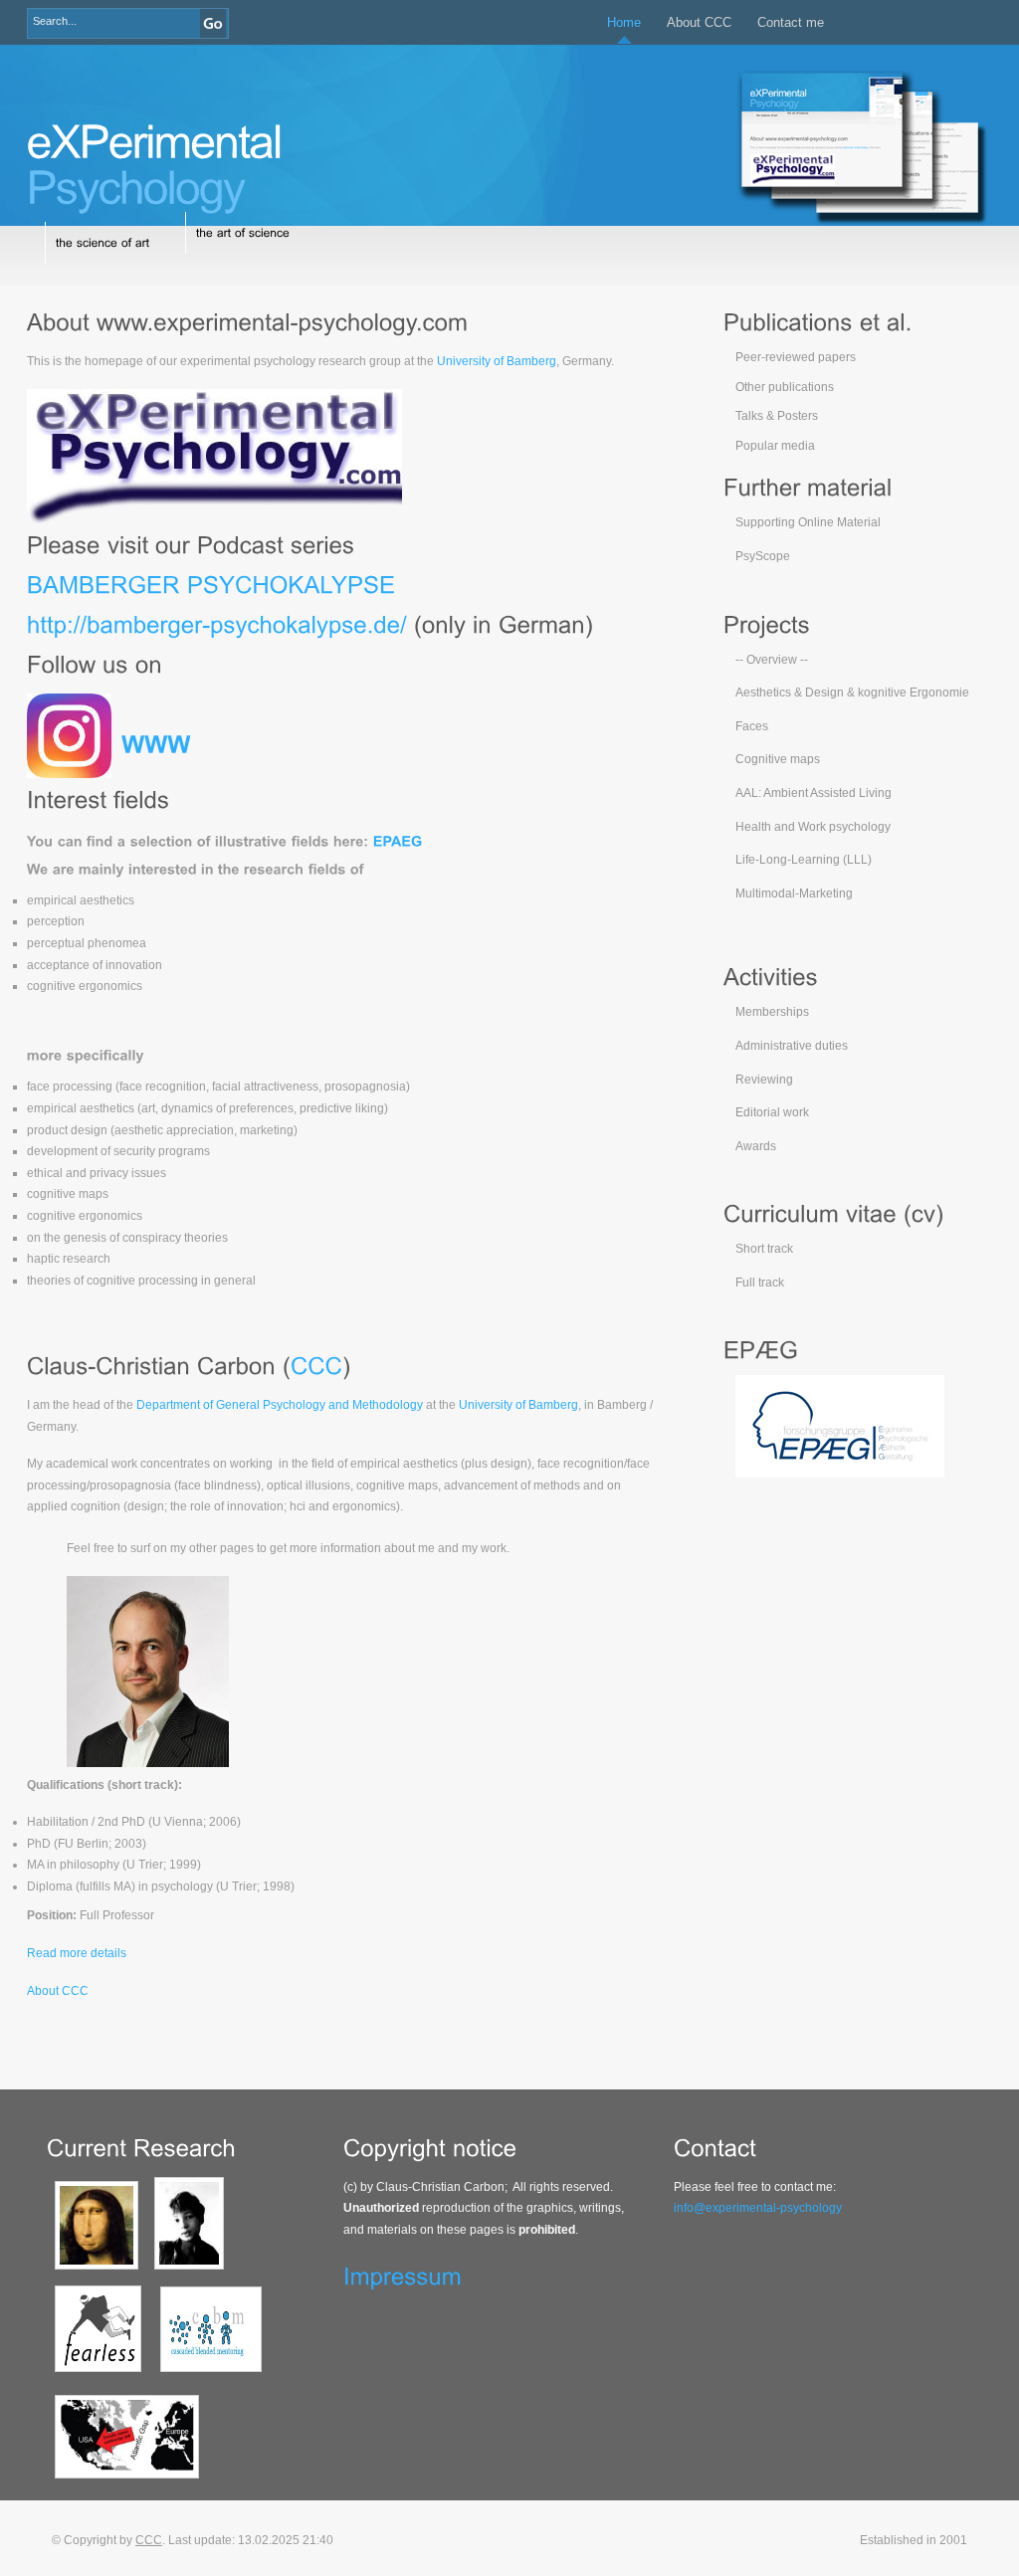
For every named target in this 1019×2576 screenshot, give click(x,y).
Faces (752, 726)
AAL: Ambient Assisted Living (814, 793)
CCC (149, 2540)
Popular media (775, 446)
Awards (756, 1146)
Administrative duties (792, 1046)
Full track (760, 1283)
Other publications (785, 387)
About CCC (699, 22)
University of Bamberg (497, 361)
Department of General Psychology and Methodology (280, 1405)
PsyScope (763, 556)
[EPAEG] (398, 840)
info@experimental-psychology (758, 2208)
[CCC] (316, 1365)
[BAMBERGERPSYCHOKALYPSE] (211, 584)
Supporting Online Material (808, 522)
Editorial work (772, 1112)
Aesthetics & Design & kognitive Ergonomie (852, 693)
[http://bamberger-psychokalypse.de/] (217, 623)
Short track (764, 1249)
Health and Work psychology (813, 827)
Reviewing (764, 1080)
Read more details (77, 1953)
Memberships (772, 1012)
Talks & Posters (777, 416)
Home (624, 22)
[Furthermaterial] (808, 487)
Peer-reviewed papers (796, 357)
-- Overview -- (772, 660)
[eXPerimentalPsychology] (154, 162)
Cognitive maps (778, 759)
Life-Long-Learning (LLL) (804, 860)
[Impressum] (403, 2275)
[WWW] (156, 743)
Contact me (791, 22)
